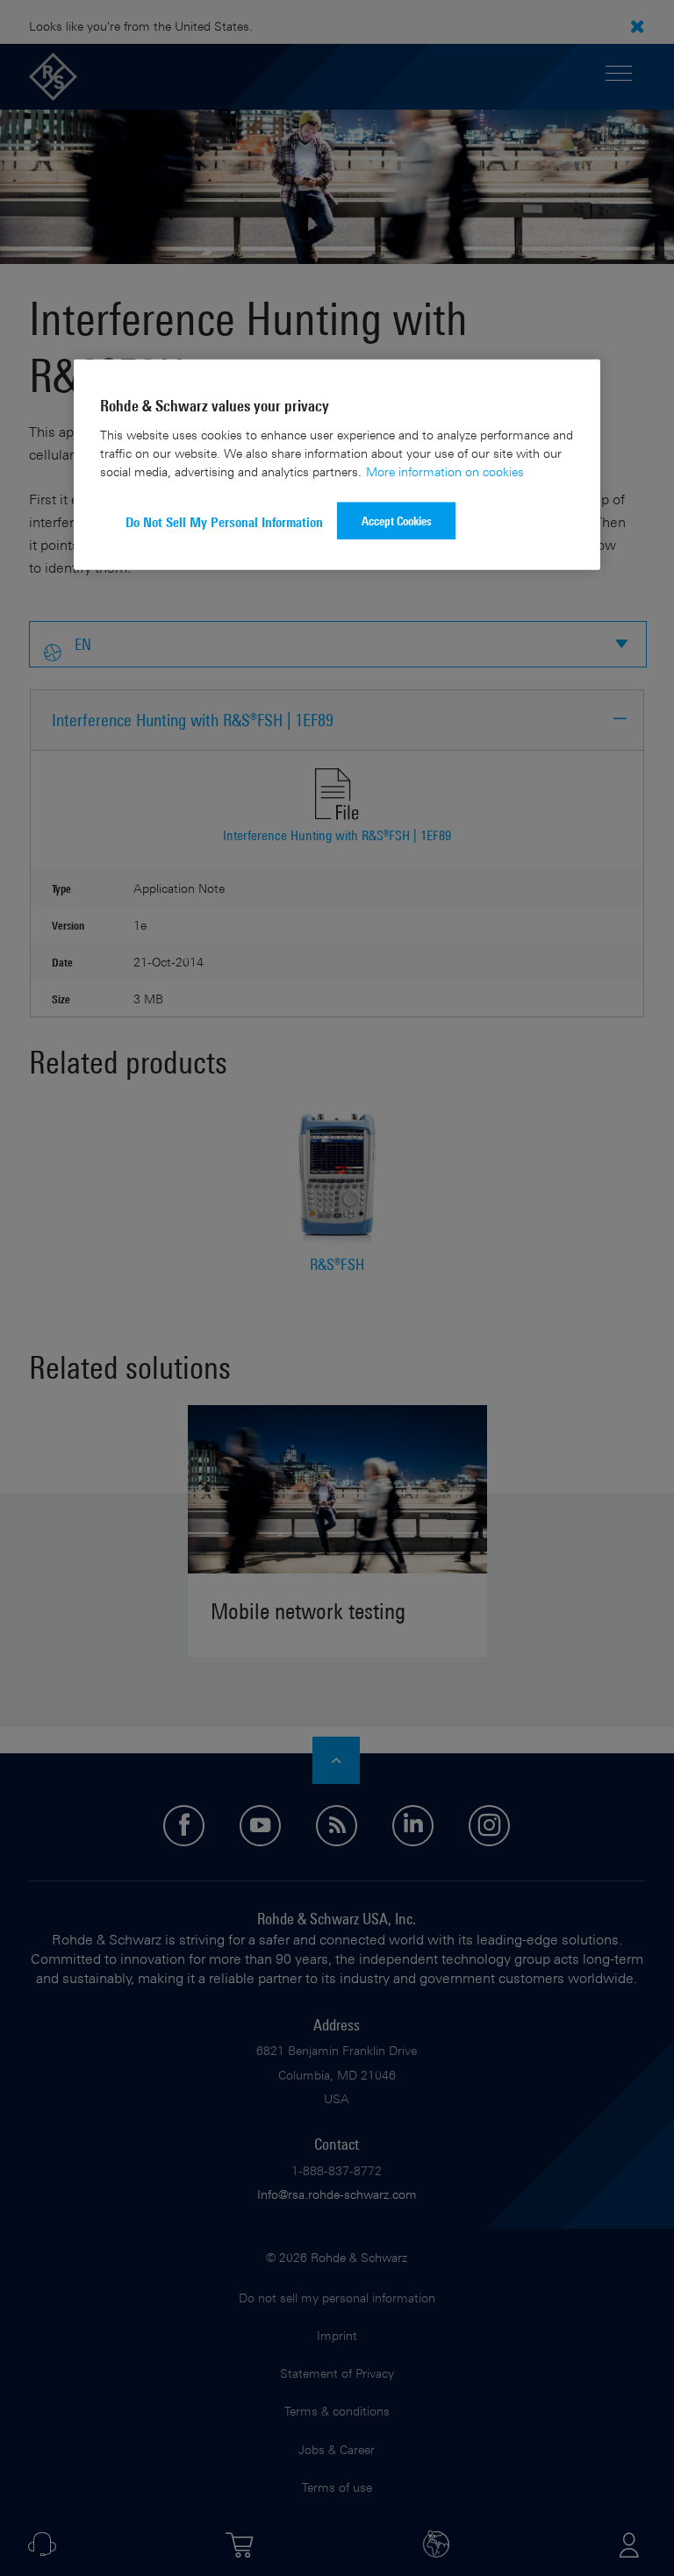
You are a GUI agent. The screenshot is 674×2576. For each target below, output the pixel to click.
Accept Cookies (397, 520)
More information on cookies (445, 471)
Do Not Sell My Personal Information (224, 521)
